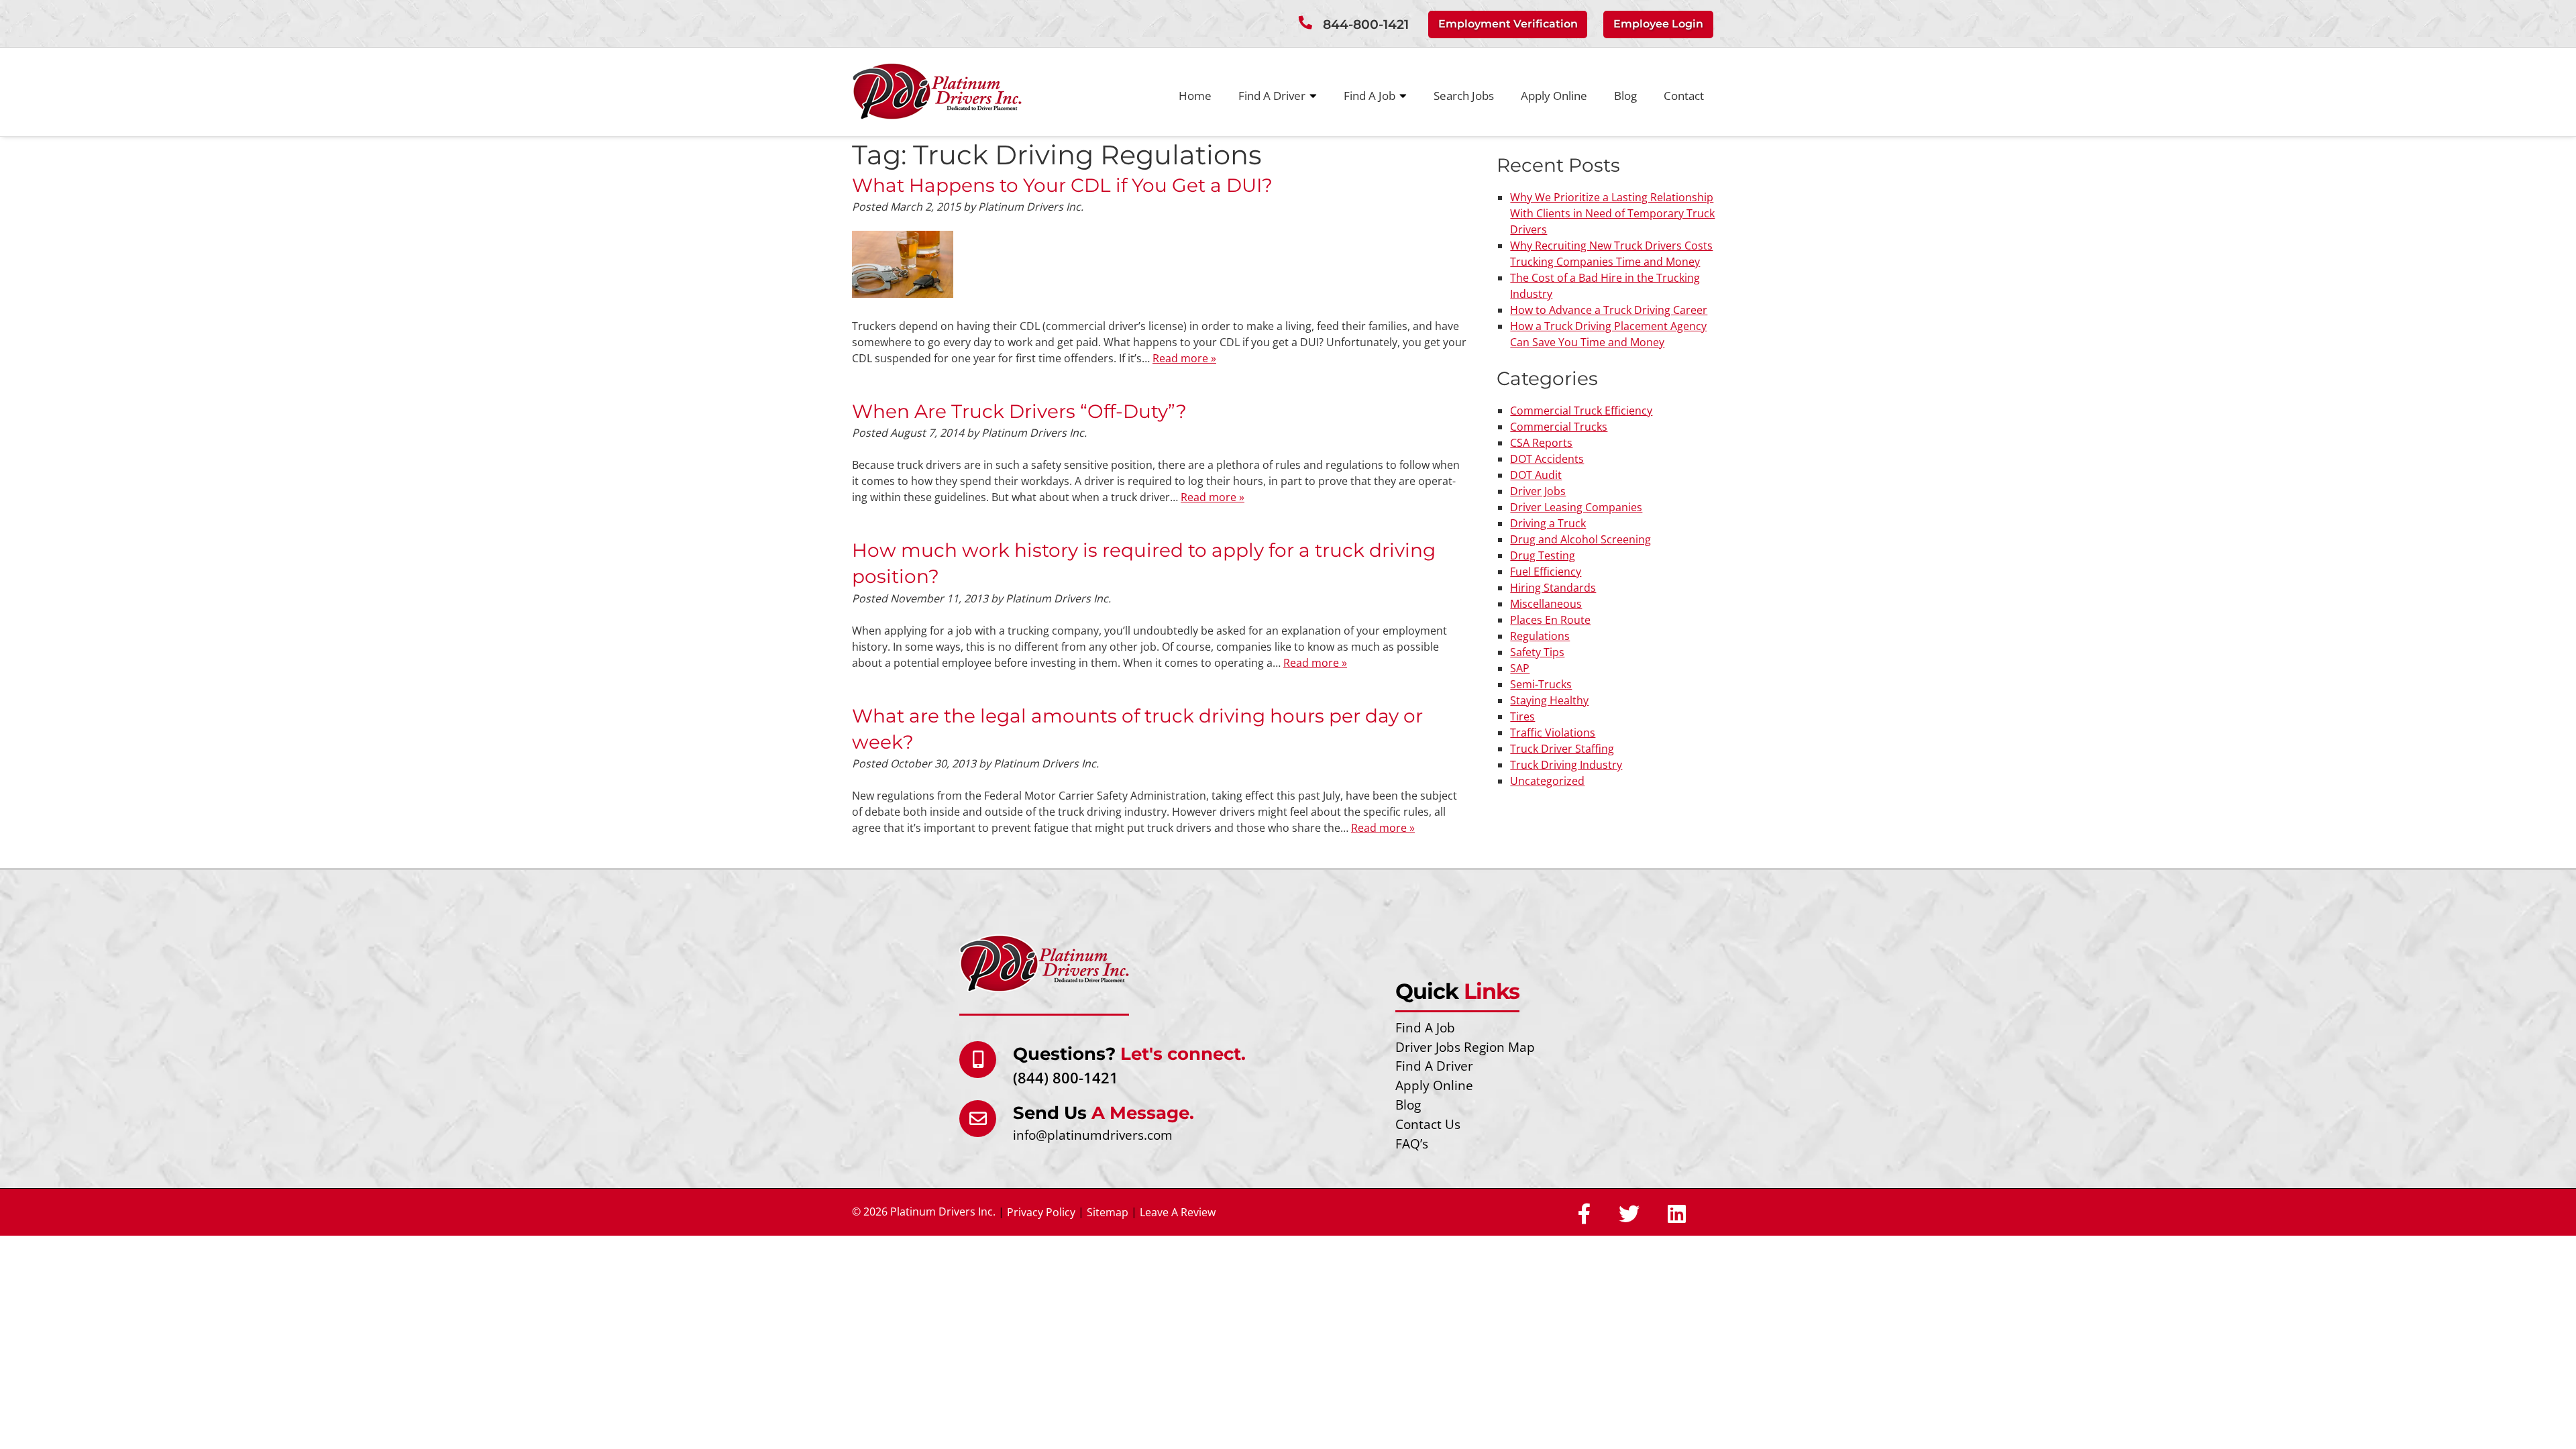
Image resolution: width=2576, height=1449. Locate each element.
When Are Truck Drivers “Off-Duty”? (1019, 411)
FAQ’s (1412, 1143)
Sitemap (1108, 1212)
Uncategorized (1547, 781)
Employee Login (1658, 24)
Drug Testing (1543, 555)
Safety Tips (1537, 652)
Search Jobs (1464, 96)
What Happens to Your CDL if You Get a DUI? (1062, 185)
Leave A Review (1178, 1212)
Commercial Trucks (1559, 427)
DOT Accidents (1547, 459)
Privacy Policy (1041, 1212)
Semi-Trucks (1541, 684)
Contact (1684, 96)
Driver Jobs (1538, 491)
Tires (1522, 716)
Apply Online (1554, 96)
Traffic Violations (1553, 733)
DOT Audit (1536, 475)
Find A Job (1370, 96)
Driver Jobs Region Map (1465, 1047)
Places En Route (1550, 620)
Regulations (1540, 636)
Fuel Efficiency (1546, 572)
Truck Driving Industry (1566, 765)
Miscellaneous (1546, 604)
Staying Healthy (1549, 700)
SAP (1520, 668)
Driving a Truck (1548, 523)
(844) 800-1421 (1066, 1078)
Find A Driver (1272, 96)
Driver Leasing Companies (1576, 507)
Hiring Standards (1553, 588)
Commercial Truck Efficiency (1581, 411)
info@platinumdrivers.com (1093, 1135)
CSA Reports (1541, 443)
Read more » (1184, 358)
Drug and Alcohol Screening (1580, 539)
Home (1195, 96)
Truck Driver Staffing (1562, 749)
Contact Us (1428, 1124)
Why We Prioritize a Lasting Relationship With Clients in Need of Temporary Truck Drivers (1612, 213)
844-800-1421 (1366, 24)
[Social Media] (1584, 1215)
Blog (1625, 96)
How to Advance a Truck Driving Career (1609, 310)
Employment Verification (1508, 24)
